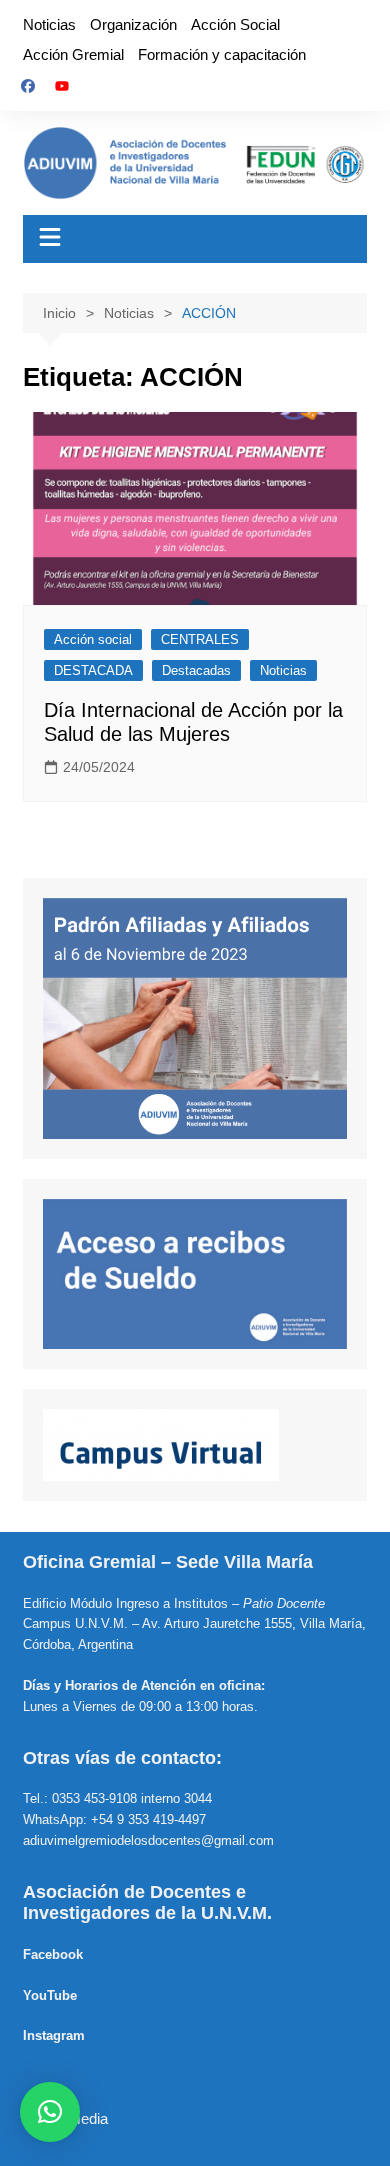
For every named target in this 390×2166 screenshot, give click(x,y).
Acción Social (235, 24)
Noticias (49, 24)
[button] (50, 2112)
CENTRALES (200, 639)
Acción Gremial (73, 54)
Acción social (93, 639)
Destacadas (196, 670)
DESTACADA (93, 670)
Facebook (53, 1954)
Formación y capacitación (222, 54)
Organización (133, 24)
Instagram (54, 2035)
